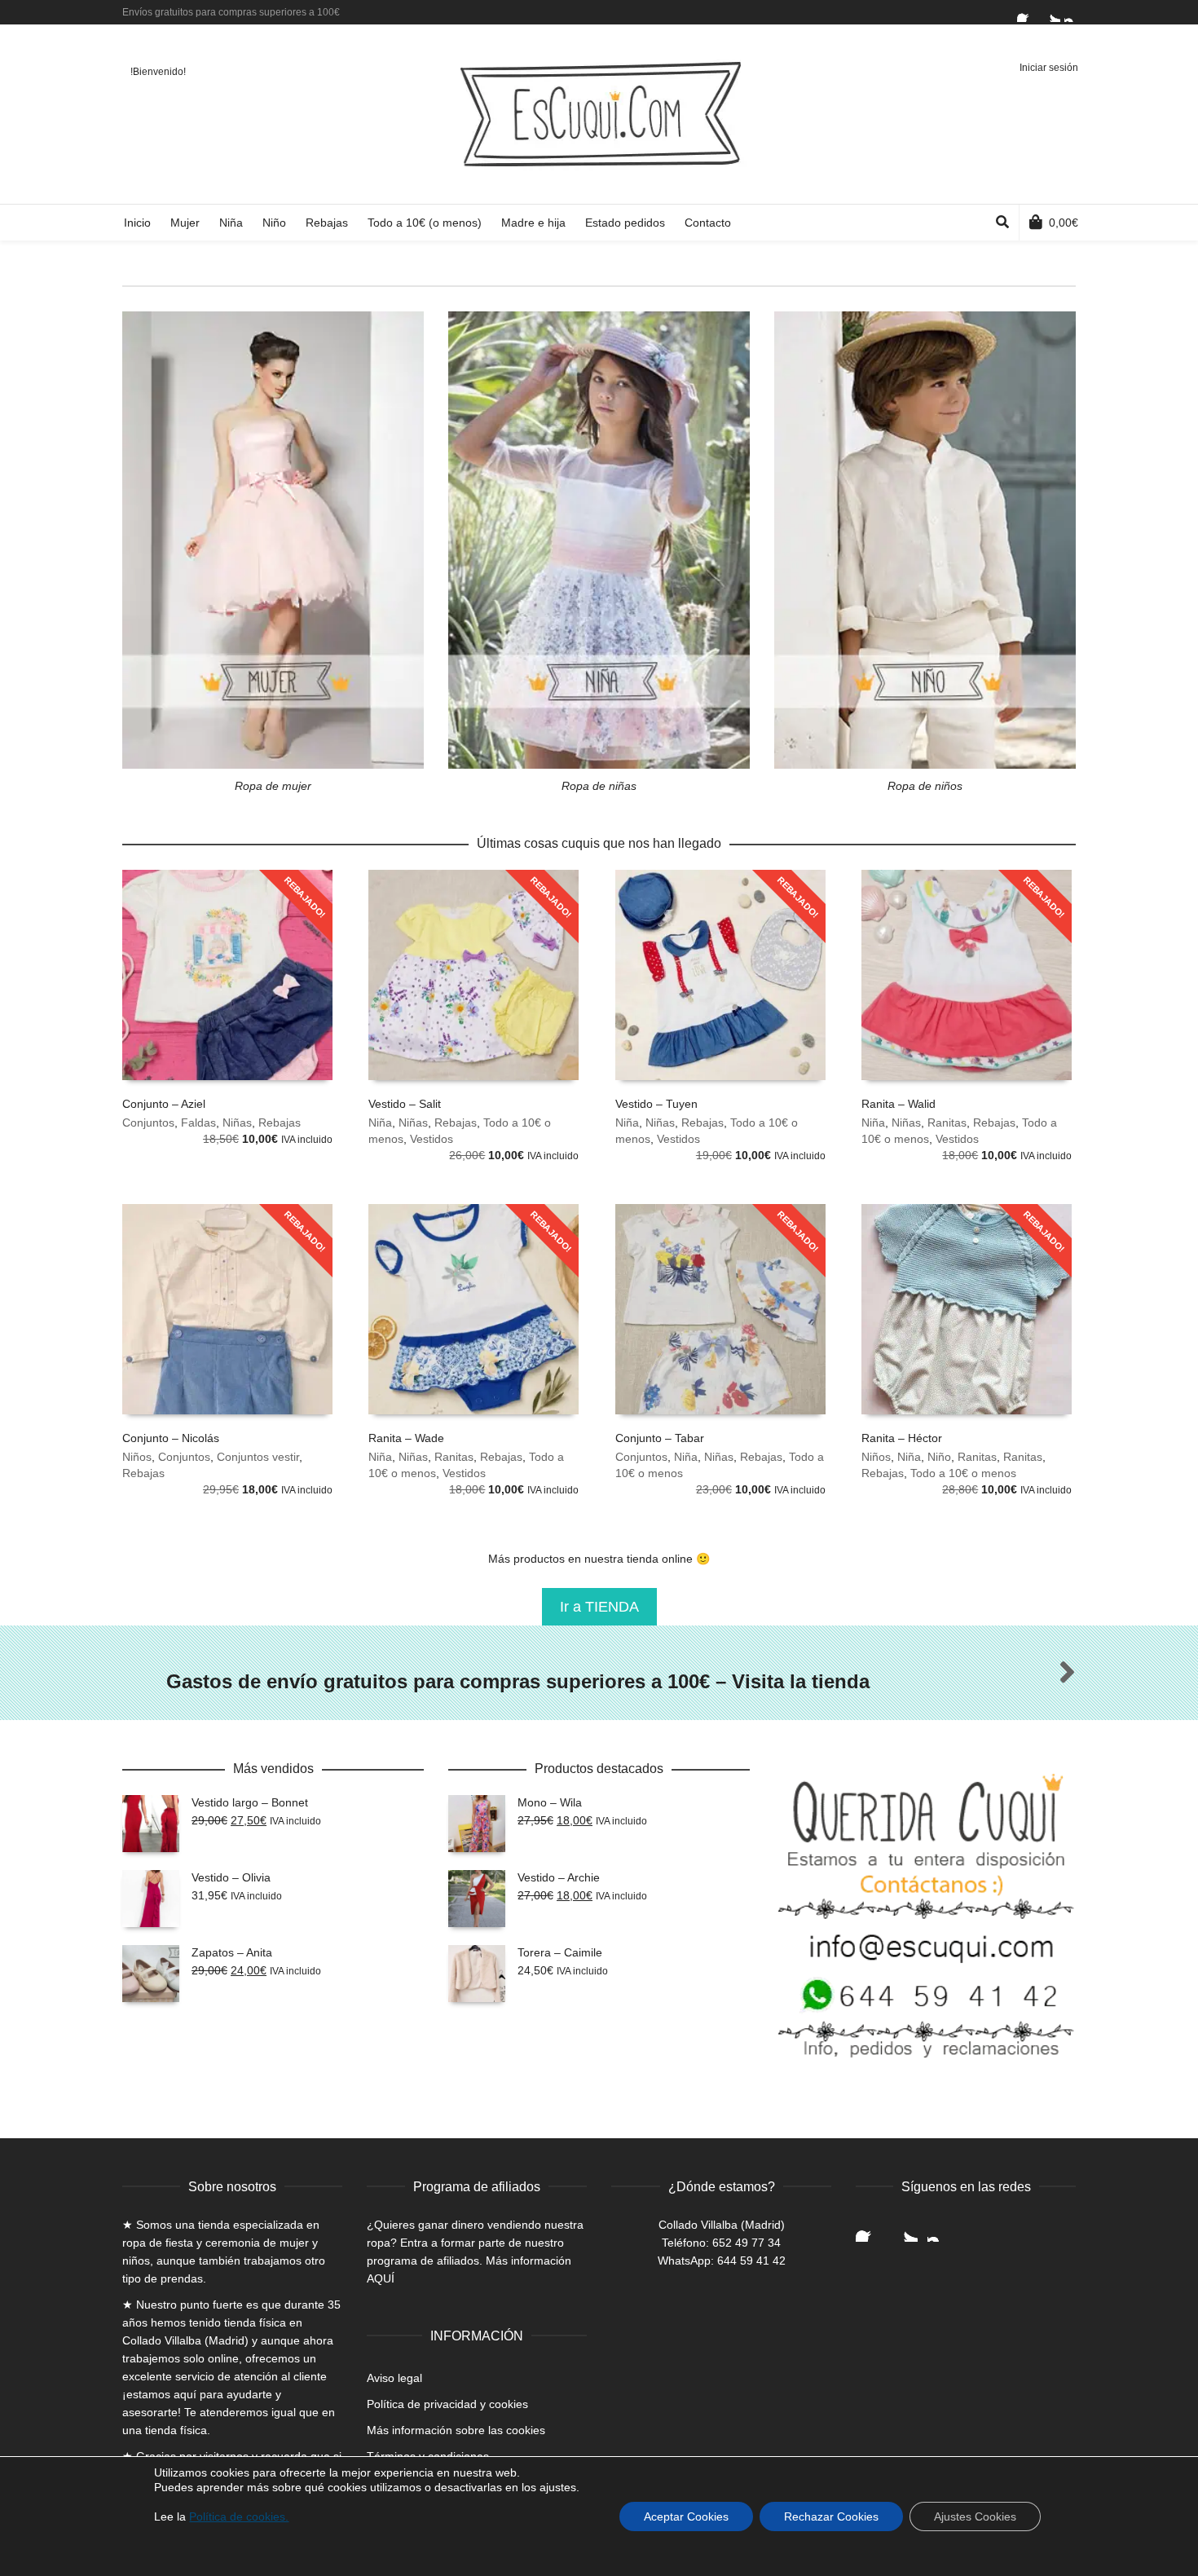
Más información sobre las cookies (456, 2430)
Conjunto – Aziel (164, 1104)
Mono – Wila (550, 1802)
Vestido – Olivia (231, 1877)
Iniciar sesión (1049, 68)
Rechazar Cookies (831, 2516)
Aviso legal (394, 2378)
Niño (939, 1457)
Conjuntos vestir (258, 1457)
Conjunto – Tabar (660, 1438)
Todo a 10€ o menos (963, 1473)
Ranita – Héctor (902, 1438)
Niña (380, 1123)
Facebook (1027, 12)
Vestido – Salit (405, 1104)
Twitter (1050, 12)
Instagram (1074, 12)
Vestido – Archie (559, 1877)
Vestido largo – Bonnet (250, 1802)
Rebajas (280, 1123)
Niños (137, 1457)
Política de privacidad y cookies (447, 2404)
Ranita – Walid (898, 1104)
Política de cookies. (239, 2516)
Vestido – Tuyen (656, 1104)
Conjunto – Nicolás (171, 1438)
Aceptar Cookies (686, 2516)
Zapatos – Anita (232, 1952)
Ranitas (947, 1123)
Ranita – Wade (406, 1438)
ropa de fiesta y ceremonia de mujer (216, 2243)
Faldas (198, 1123)
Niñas (237, 1123)
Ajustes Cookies (975, 2516)
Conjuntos (148, 1123)
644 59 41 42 (751, 2261)
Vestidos (432, 1139)
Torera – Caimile (560, 1952)
